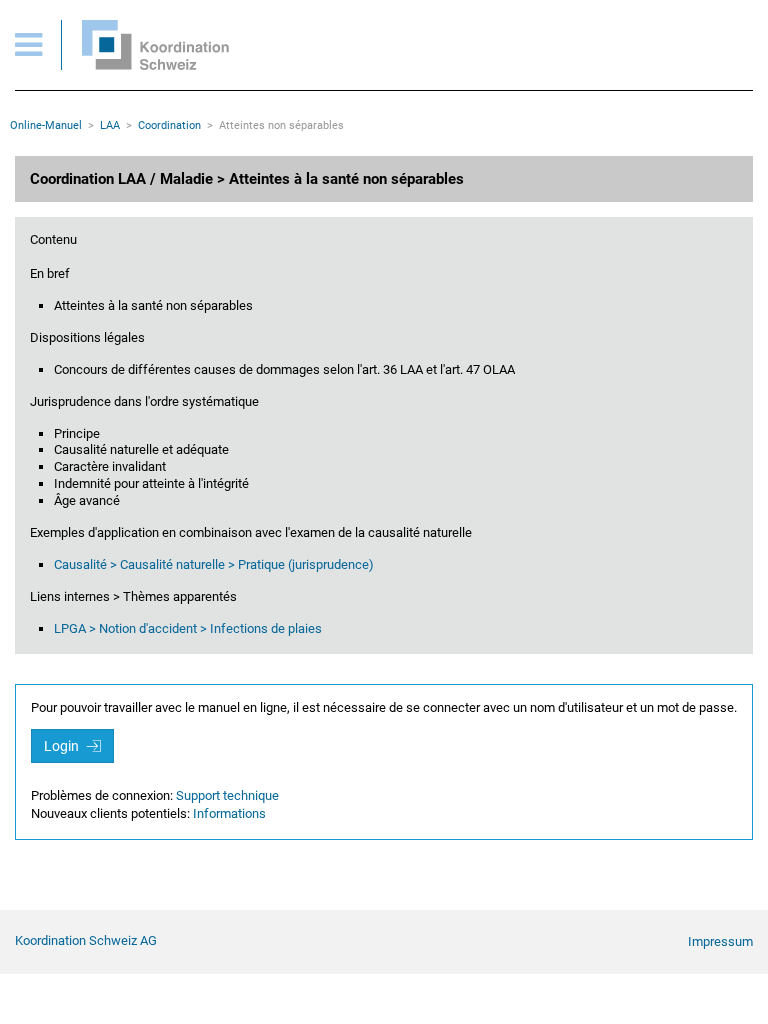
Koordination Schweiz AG (86, 940)
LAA (110, 125)
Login (63, 746)
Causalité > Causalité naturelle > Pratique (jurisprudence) (214, 564)
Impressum (720, 941)
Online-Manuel (46, 125)
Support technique (227, 795)
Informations (229, 813)
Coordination (169, 125)
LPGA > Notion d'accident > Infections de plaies (188, 628)
